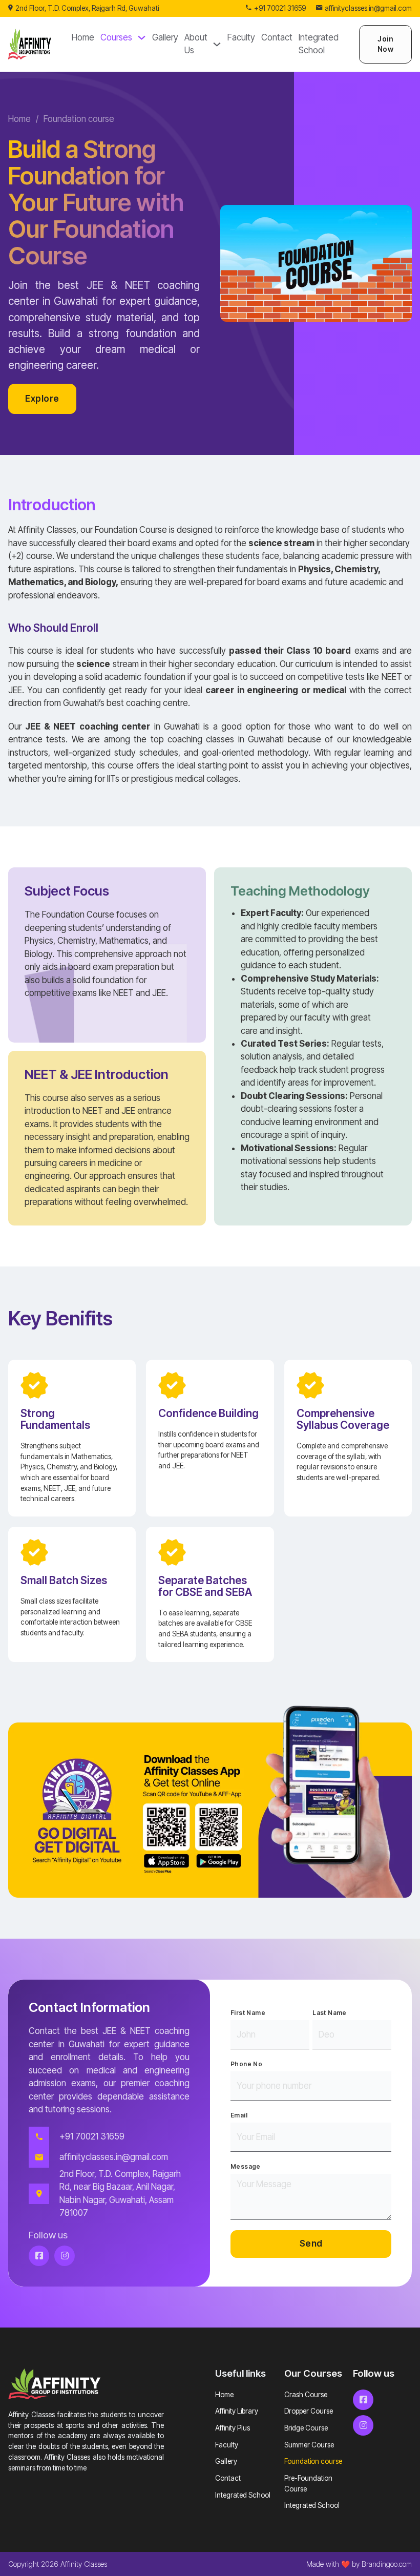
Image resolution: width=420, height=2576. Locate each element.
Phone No (246, 2064)
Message (246, 2166)
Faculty (241, 37)
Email (239, 2115)
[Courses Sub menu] (142, 38)
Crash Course (306, 2395)
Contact (277, 37)
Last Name (330, 2013)
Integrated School (319, 44)
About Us (196, 44)
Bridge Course (306, 2428)
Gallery (165, 37)
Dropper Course (309, 2411)
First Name (248, 2013)
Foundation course (313, 2461)
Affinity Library (237, 2411)
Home (83, 37)
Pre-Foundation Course (308, 2484)
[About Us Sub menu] (217, 44)
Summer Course (309, 2445)
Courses (116, 37)
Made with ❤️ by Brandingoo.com (359, 2564)
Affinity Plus (233, 2428)
